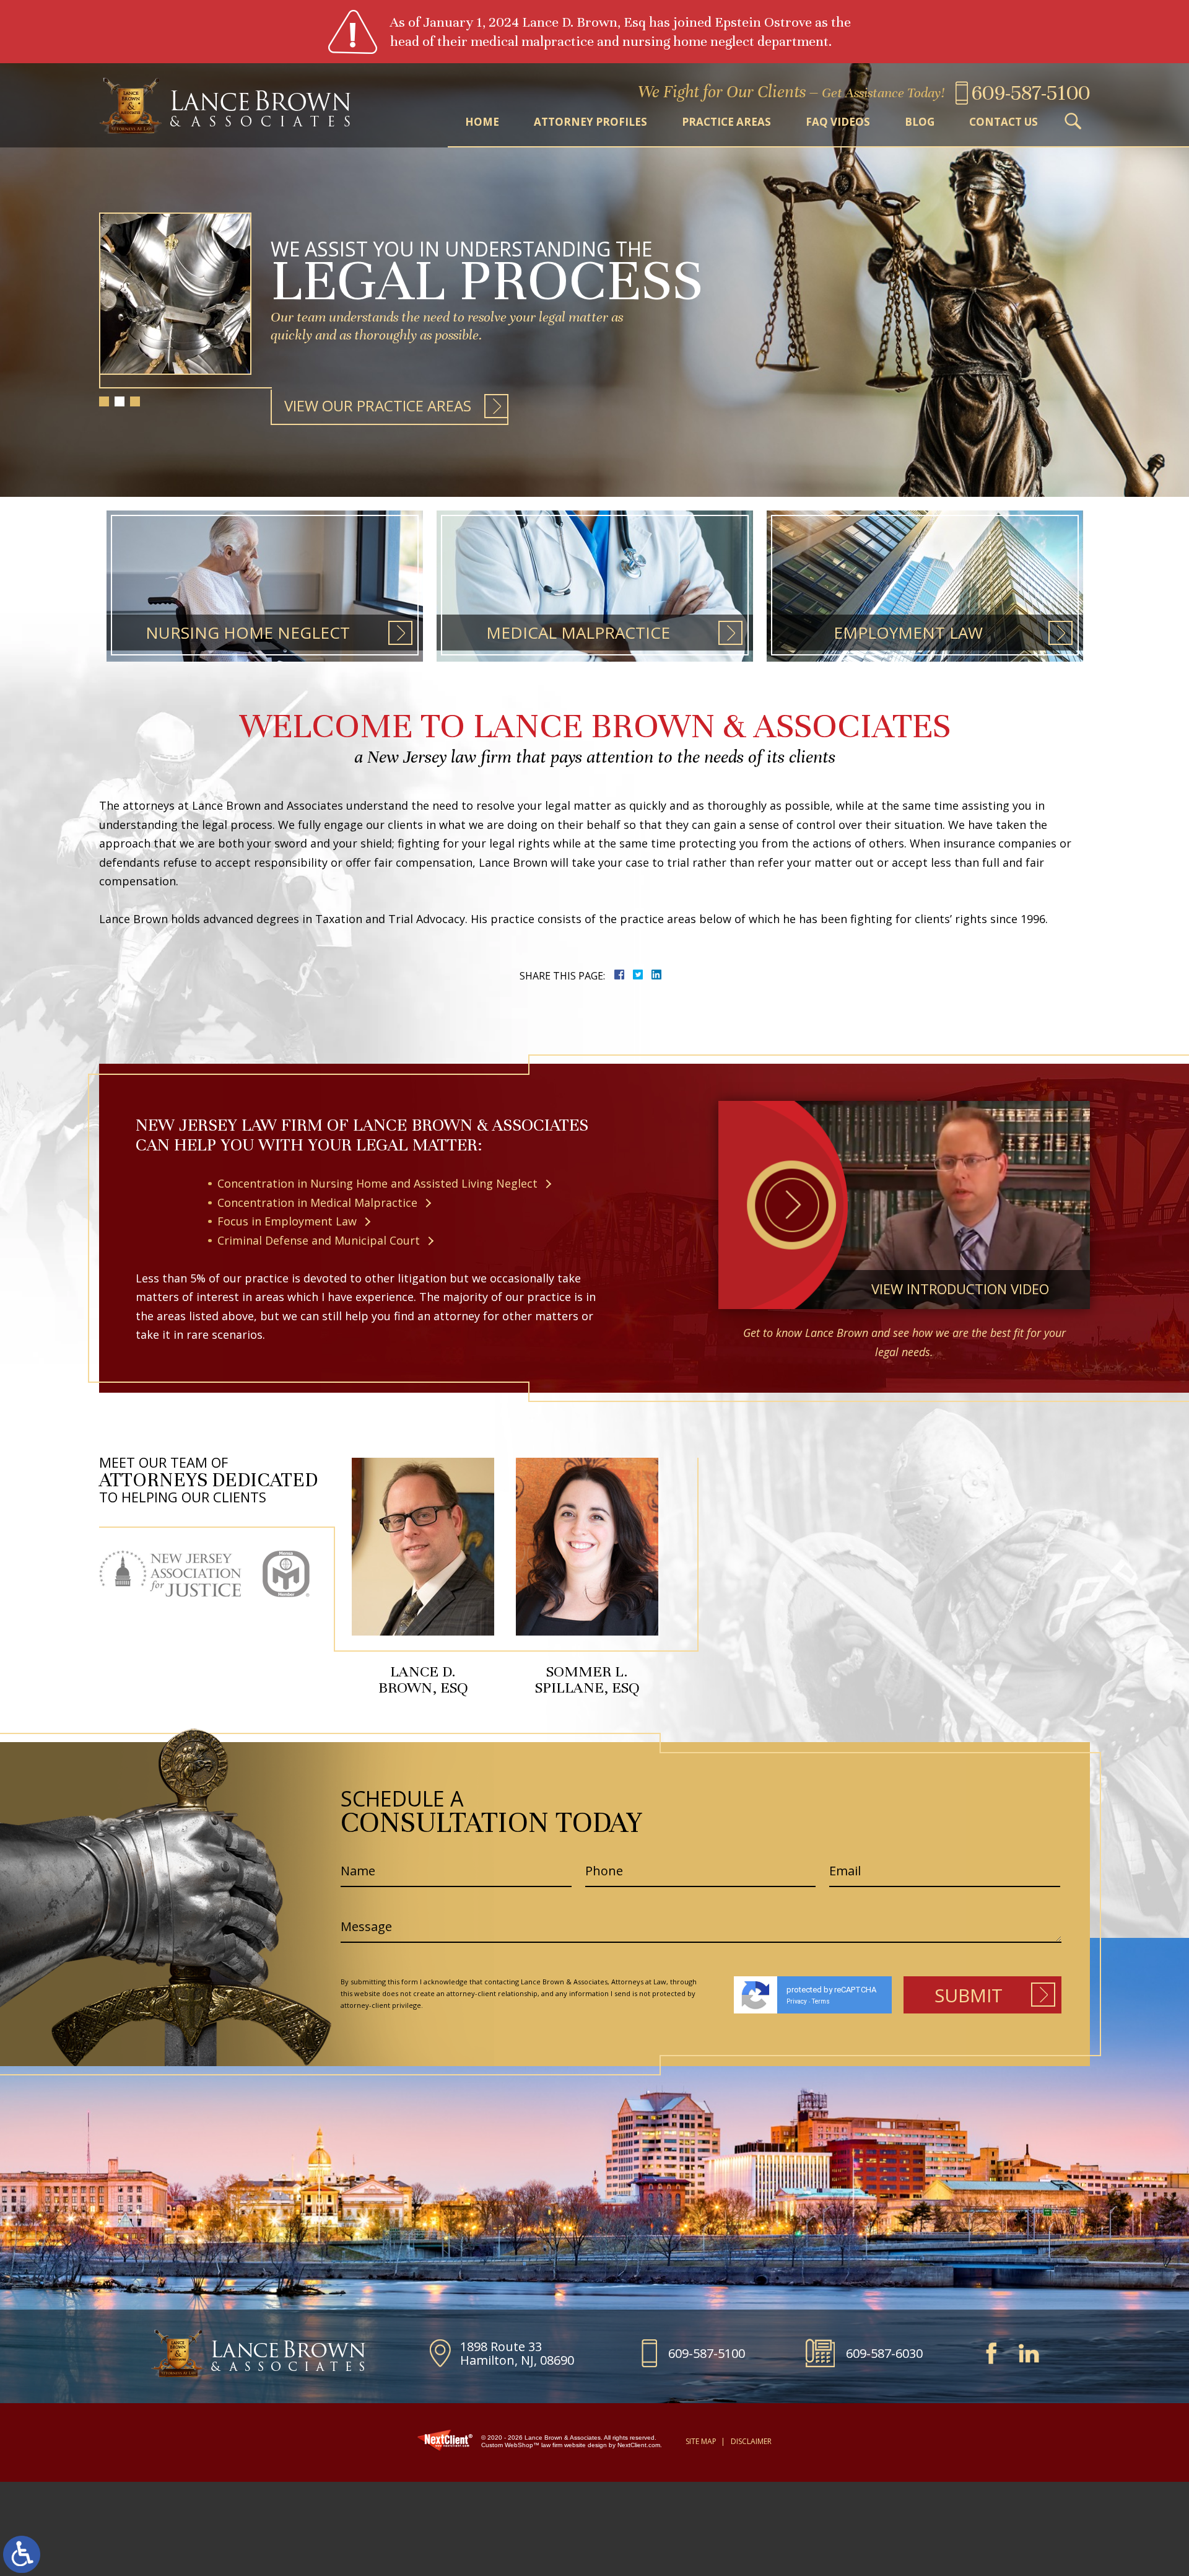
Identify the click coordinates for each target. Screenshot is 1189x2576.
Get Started (332, 405)
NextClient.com (639, 2445)
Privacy (797, 2001)
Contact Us (1004, 122)
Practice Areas (726, 122)
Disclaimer (751, 2441)
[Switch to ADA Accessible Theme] (22, 2554)
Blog (920, 122)
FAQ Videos (838, 122)
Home (482, 122)
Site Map (701, 2441)
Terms (821, 2001)
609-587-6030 (884, 2353)
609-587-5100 (707, 2353)
